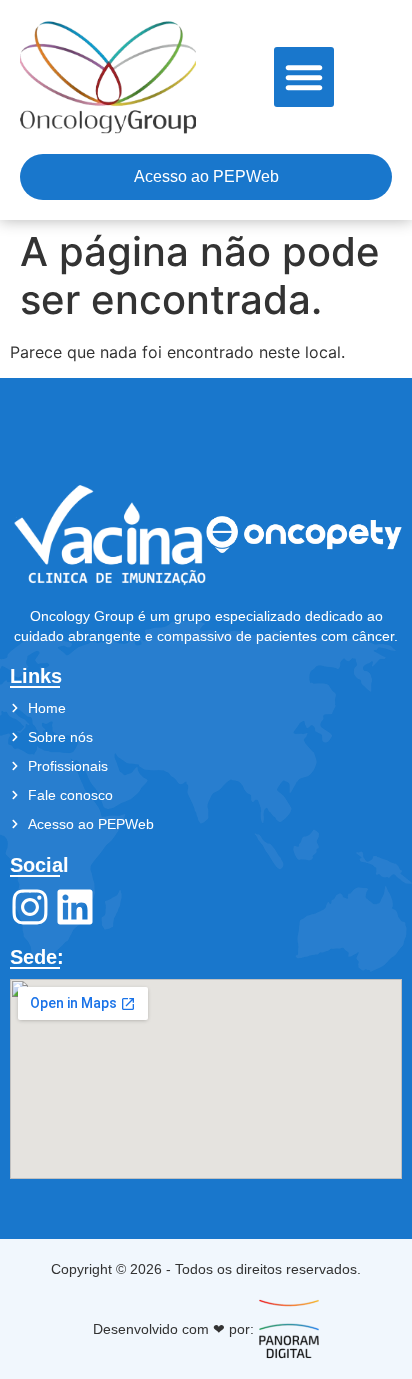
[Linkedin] (75, 907)
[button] (304, 77)
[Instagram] (30, 907)
